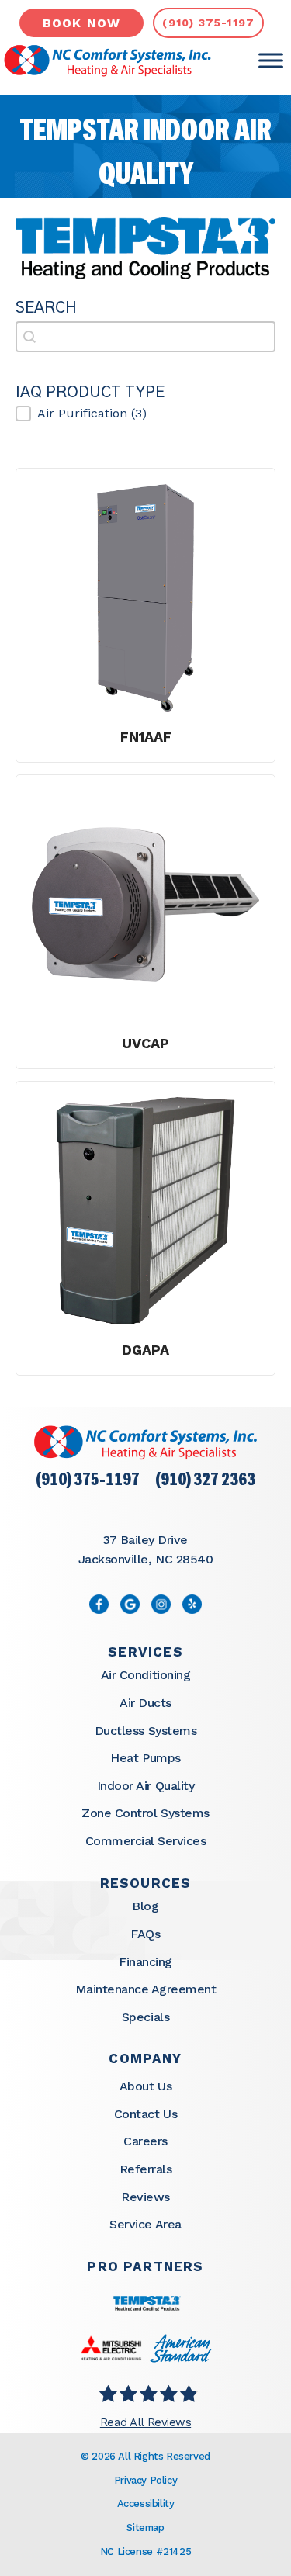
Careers (145, 2141)
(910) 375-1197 (88, 1481)
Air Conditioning (145, 1675)
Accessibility (146, 2503)
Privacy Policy (146, 2480)
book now (82, 23)
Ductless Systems (145, 1731)
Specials (145, 2017)
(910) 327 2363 (205, 1481)
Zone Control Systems (145, 1813)
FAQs (145, 1934)
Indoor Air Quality (145, 1786)
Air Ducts (145, 1703)
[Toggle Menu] (271, 61)
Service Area (145, 2224)
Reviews (145, 2197)
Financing (145, 1962)
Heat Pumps (145, 1758)
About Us (145, 2086)
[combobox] (145, 337)
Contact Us (145, 2114)
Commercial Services (146, 1841)
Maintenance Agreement (146, 1989)
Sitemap (145, 2528)
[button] (145, 414)
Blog (145, 1906)
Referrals (146, 2169)
